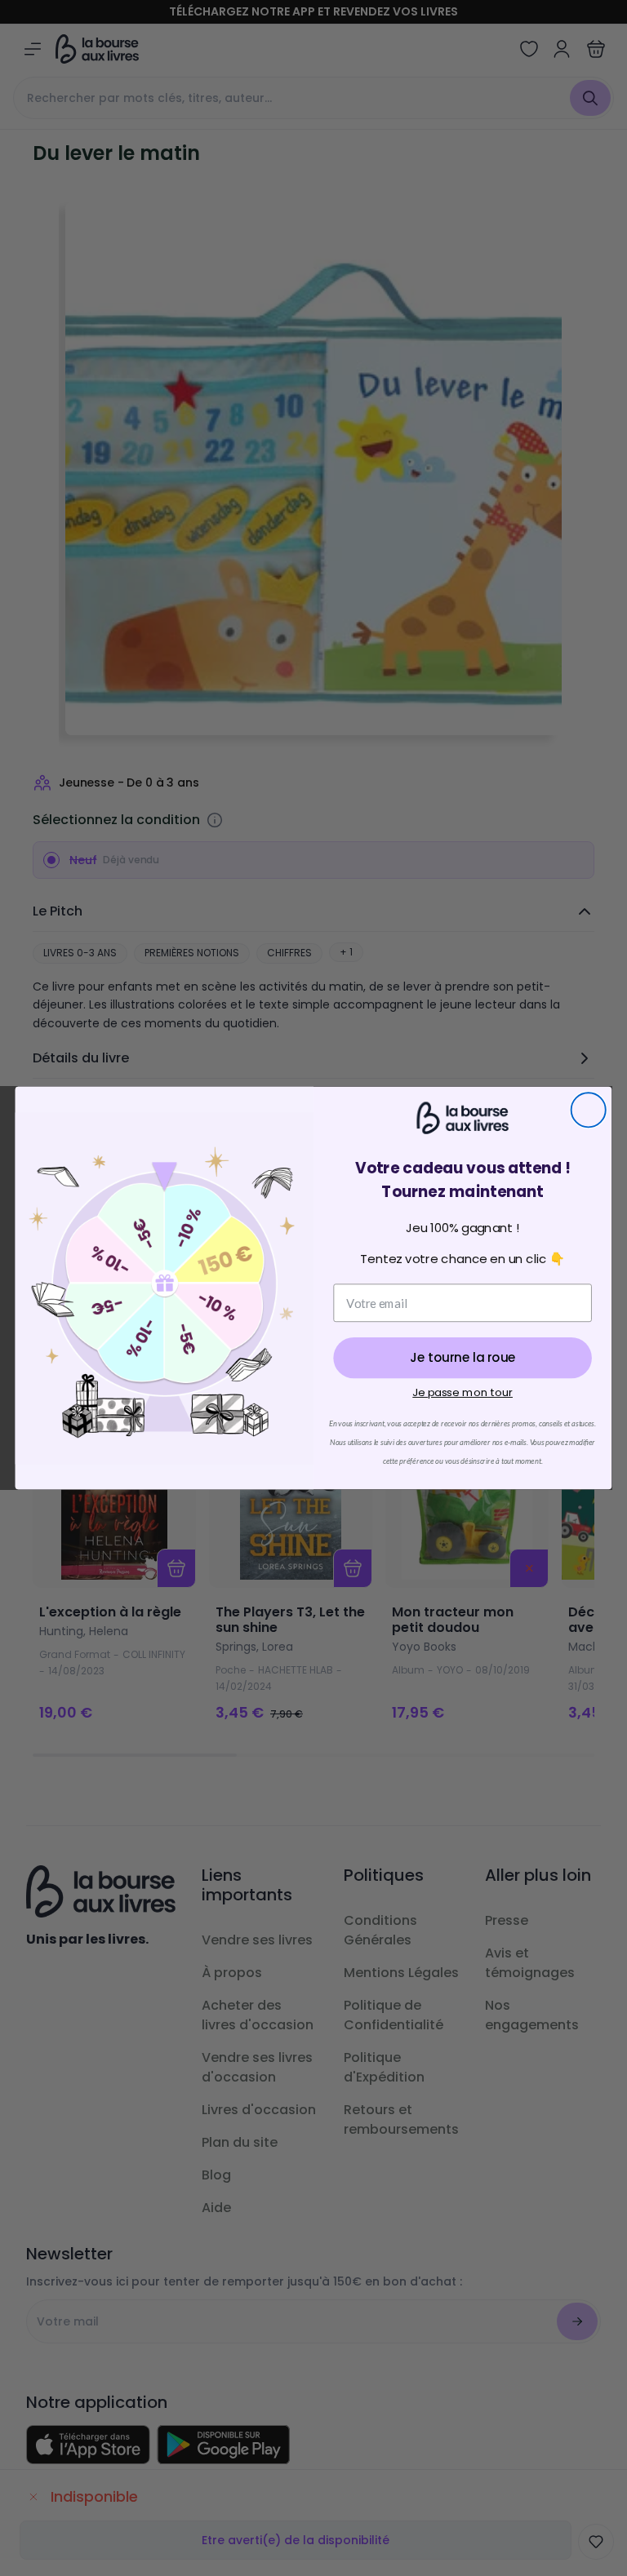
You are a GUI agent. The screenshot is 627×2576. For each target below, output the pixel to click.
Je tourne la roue (462, 1358)
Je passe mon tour (462, 1392)
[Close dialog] (589, 1110)
